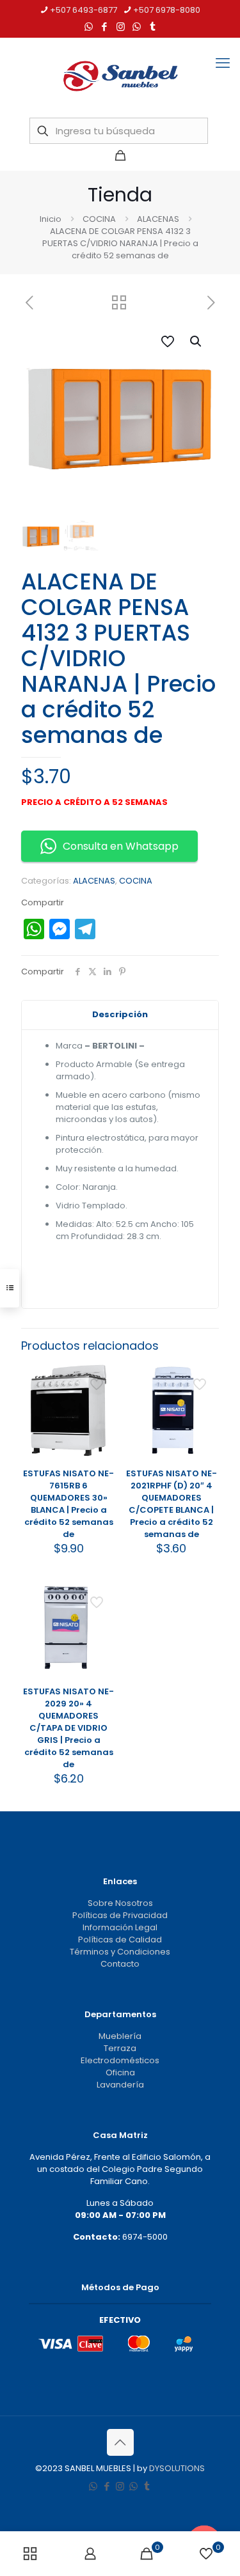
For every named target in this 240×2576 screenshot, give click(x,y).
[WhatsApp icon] (89, 27)
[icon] (137, 27)
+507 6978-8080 (167, 10)
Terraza (120, 2048)
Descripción (120, 1014)
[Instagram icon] (121, 27)
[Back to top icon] (120, 2442)
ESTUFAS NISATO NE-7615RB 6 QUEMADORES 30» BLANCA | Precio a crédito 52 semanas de (68, 1504)
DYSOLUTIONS (177, 2468)
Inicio (51, 219)
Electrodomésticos (120, 2060)
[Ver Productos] (101, 1396)
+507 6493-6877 (84, 10)
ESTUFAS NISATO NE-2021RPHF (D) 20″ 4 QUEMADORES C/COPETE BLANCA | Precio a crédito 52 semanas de (172, 1504)
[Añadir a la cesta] (101, 1378)
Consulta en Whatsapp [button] (121, 846)
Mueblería (120, 2036)
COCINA (99, 219)
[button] (196, 341)
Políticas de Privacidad (120, 1915)
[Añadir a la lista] (101, 1415)
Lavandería (120, 2085)
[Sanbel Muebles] (120, 76)
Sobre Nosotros (120, 1903)
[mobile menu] (223, 63)
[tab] (120, 1015)
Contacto (120, 1964)
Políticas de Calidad (120, 1940)
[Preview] (101, 1433)
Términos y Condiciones (120, 1952)
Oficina (120, 2073)
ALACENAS (158, 219)
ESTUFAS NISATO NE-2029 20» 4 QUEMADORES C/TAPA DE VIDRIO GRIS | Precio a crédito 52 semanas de (68, 1728)
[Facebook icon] (105, 27)
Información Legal (120, 1927)
